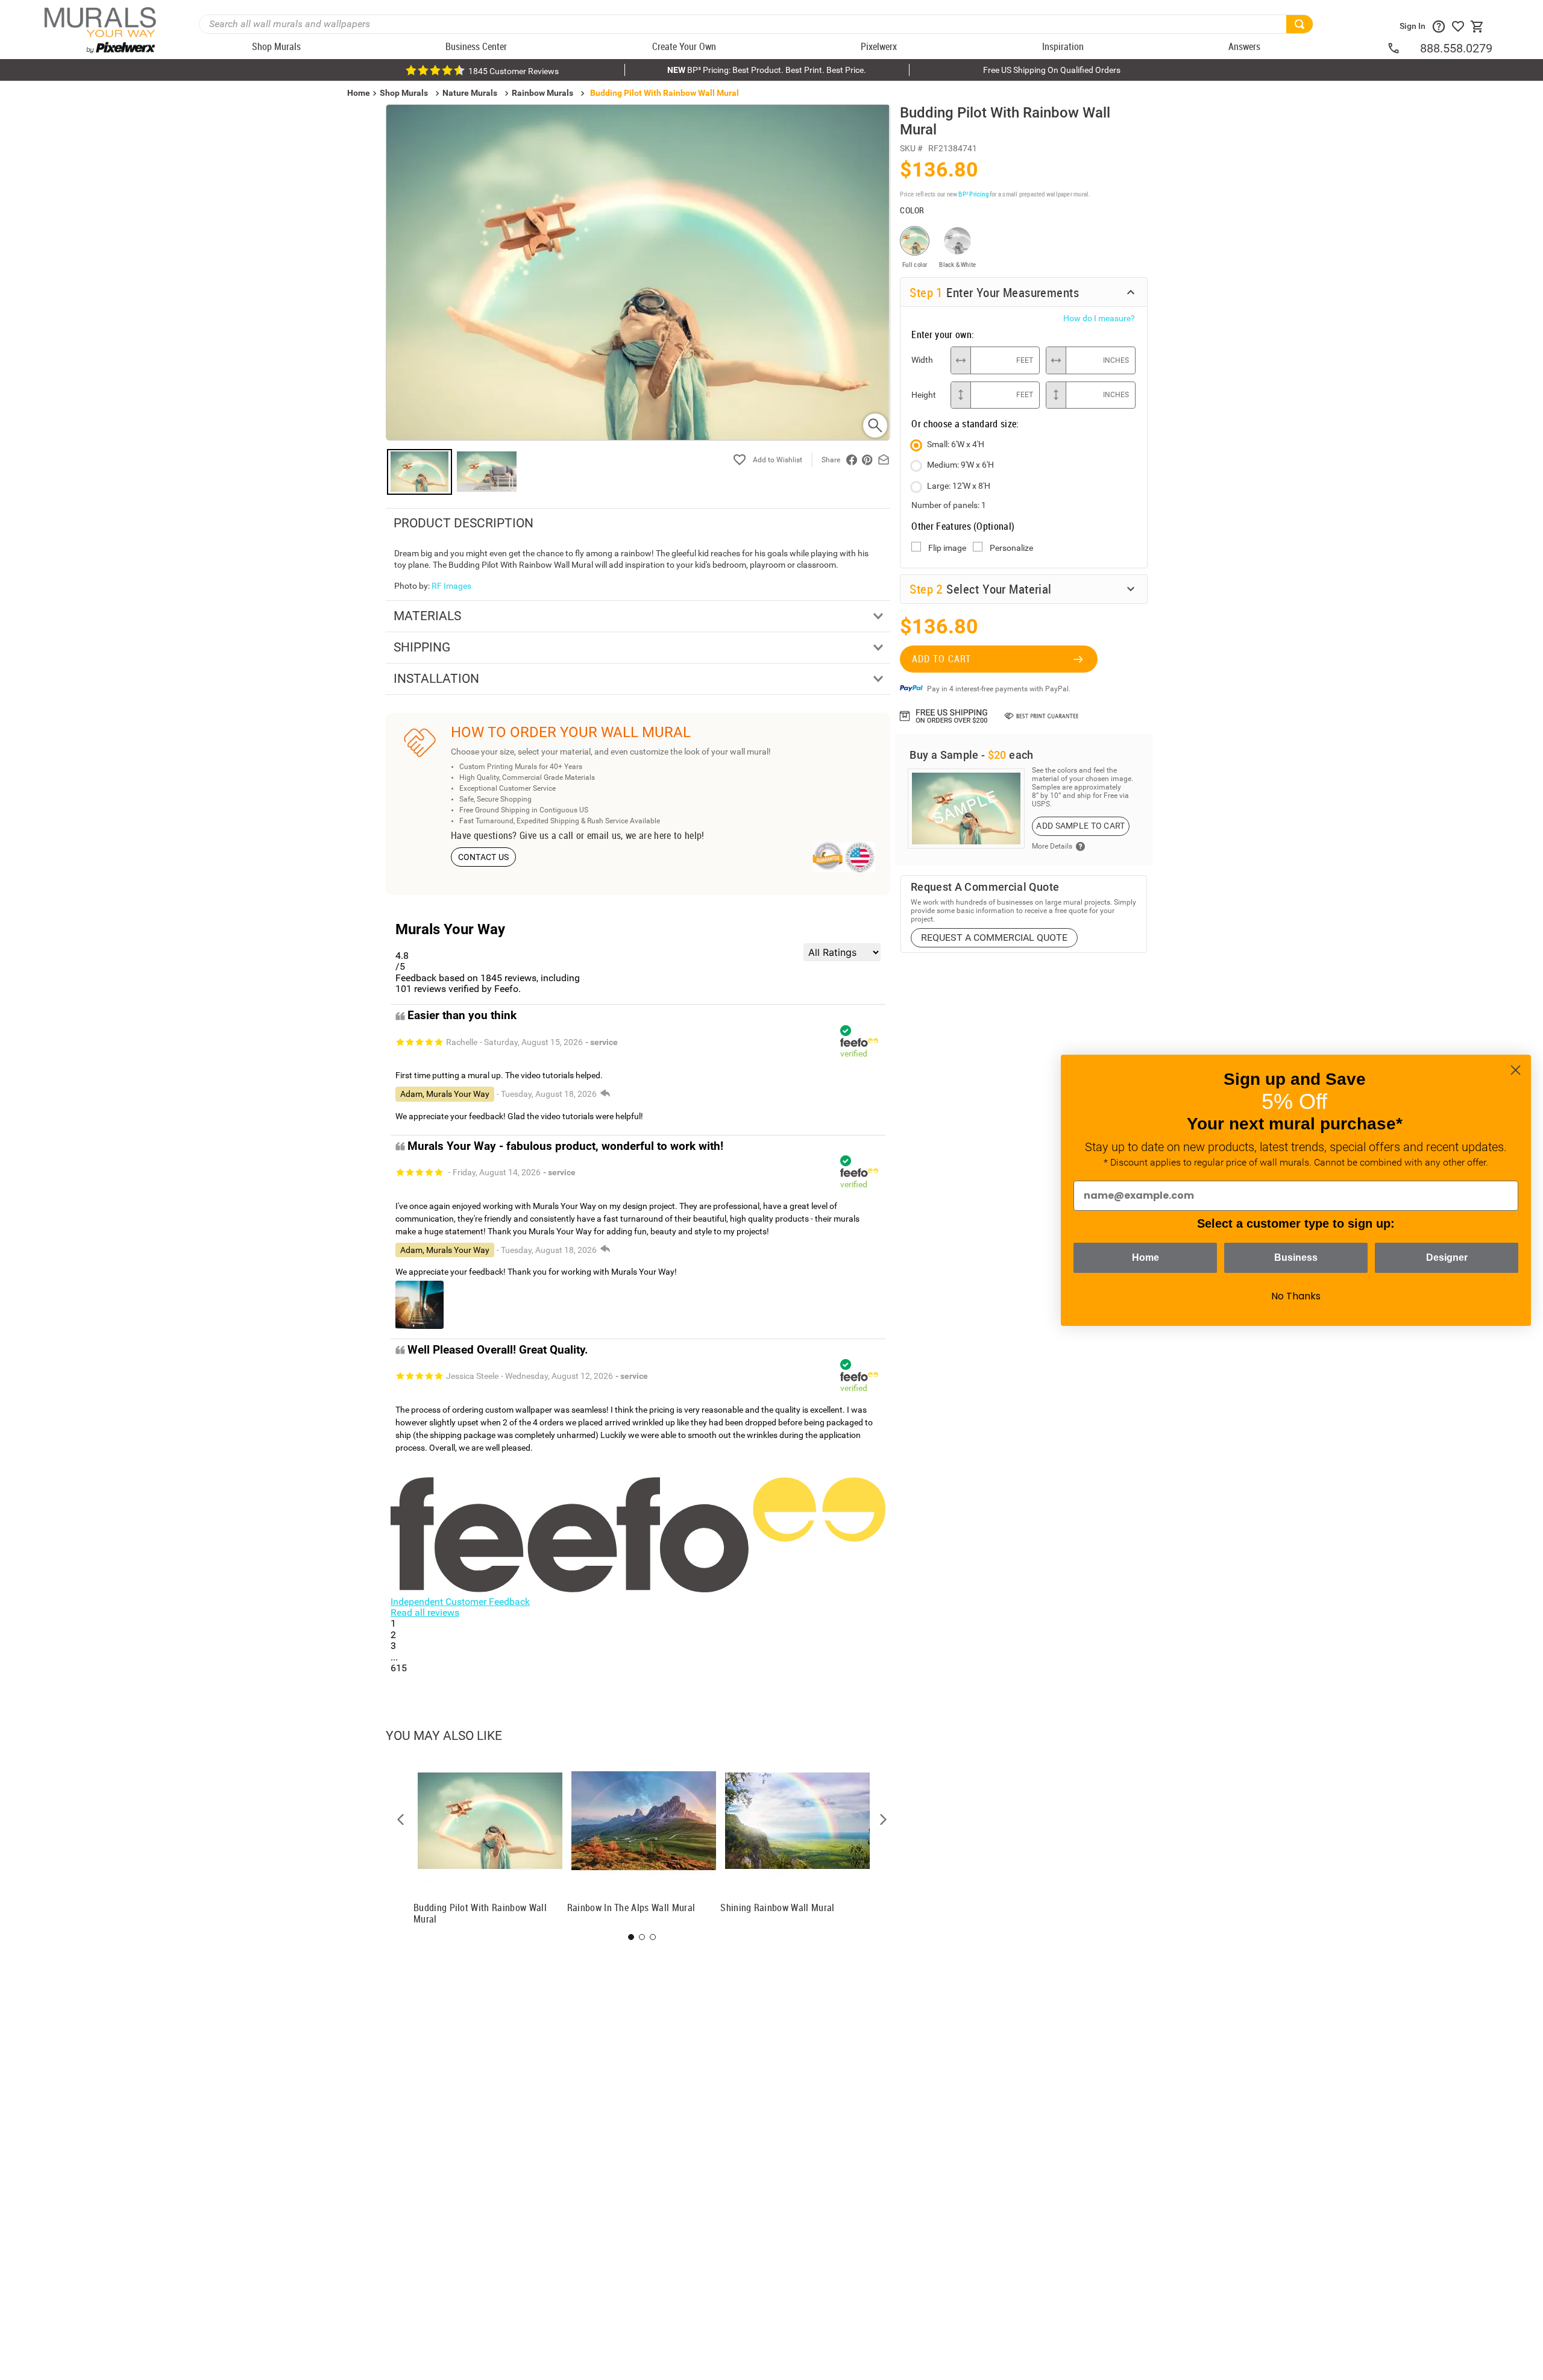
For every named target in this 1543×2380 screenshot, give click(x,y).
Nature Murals (470, 93)
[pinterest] (867, 460)
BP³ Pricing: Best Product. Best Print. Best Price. (767, 70)
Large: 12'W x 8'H (959, 486)
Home (1145, 1258)
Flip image (947, 548)
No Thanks (1296, 1296)
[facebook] (852, 460)
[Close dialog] (1516, 1070)
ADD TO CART (941, 659)
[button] (401, 1820)
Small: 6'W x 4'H (956, 444)
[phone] (1403, 48)
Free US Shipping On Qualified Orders (1052, 70)
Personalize (1011, 548)
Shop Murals (404, 93)
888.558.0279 (1456, 48)
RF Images (451, 586)
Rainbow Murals (542, 93)
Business (1296, 1258)
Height (924, 395)
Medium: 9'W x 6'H (960, 465)
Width (922, 360)
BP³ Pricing (973, 194)
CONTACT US (484, 857)
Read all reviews (425, 1612)
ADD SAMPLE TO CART (1080, 826)
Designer (1447, 1258)
